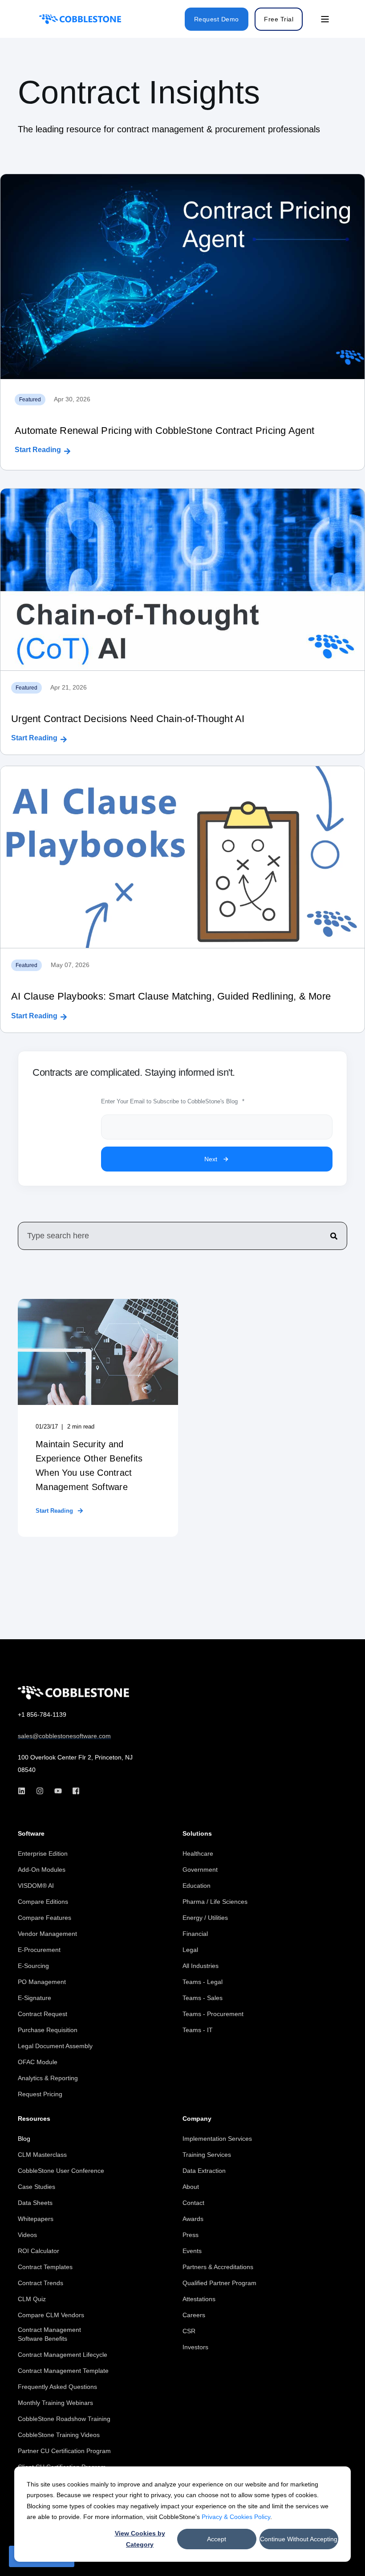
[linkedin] (24, 1791)
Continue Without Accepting (299, 2539)
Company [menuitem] (197, 2119)
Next (211, 1159)
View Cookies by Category (140, 2539)
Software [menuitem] (31, 1834)
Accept (217, 2539)
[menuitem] (43, 1853)
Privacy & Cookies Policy (236, 2517)
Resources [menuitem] (34, 2119)
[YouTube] (58, 1791)
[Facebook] (73, 1791)
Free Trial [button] (279, 19)
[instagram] (40, 1791)
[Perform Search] (334, 1236)
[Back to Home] (80, 19)
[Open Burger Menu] (325, 19)
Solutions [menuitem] (197, 1834)
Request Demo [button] (217, 19)
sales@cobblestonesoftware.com (64, 1736)
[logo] (73, 1693)
